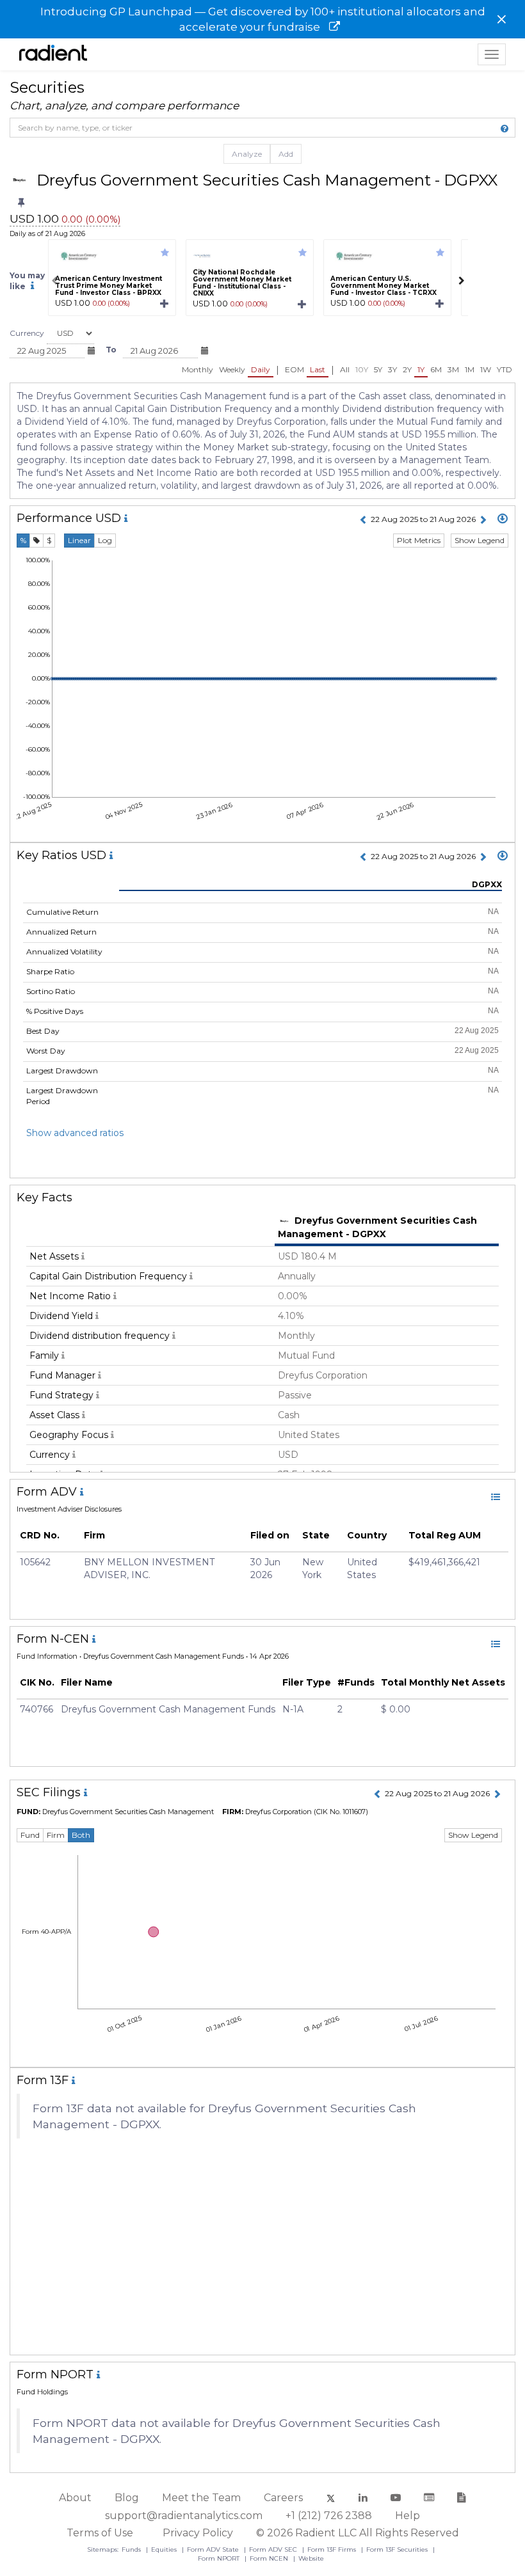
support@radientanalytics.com (184, 2516)
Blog (127, 2498)
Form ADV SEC (274, 2549)
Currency (27, 333)
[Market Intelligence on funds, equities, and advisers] (53, 54)
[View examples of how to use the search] (505, 129)
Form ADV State (214, 2549)
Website (311, 2558)
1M (470, 369)
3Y (392, 369)
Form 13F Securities (398, 2549)
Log (105, 540)
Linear (79, 540)
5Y (378, 369)
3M (453, 369)
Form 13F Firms (333, 2549)
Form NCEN (270, 2558)
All (345, 369)
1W (486, 369)
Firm (56, 1835)
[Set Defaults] (21, 203)
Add (286, 154)
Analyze (247, 154)
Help (408, 2516)
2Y (407, 369)
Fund (30, 1835)
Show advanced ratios (75, 1133)
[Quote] (36, 541)
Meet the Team (201, 2498)
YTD (505, 369)
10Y (362, 369)
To (111, 350)
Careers (283, 2498)
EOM (295, 369)
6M (436, 369)
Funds (132, 2549)
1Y (421, 369)
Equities (165, 2549)
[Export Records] (503, 519)
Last (318, 369)
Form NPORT (220, 2558)
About (75, 2498)
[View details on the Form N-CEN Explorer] (496, 1644)
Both (81, 1835)
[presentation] (54, 281)
